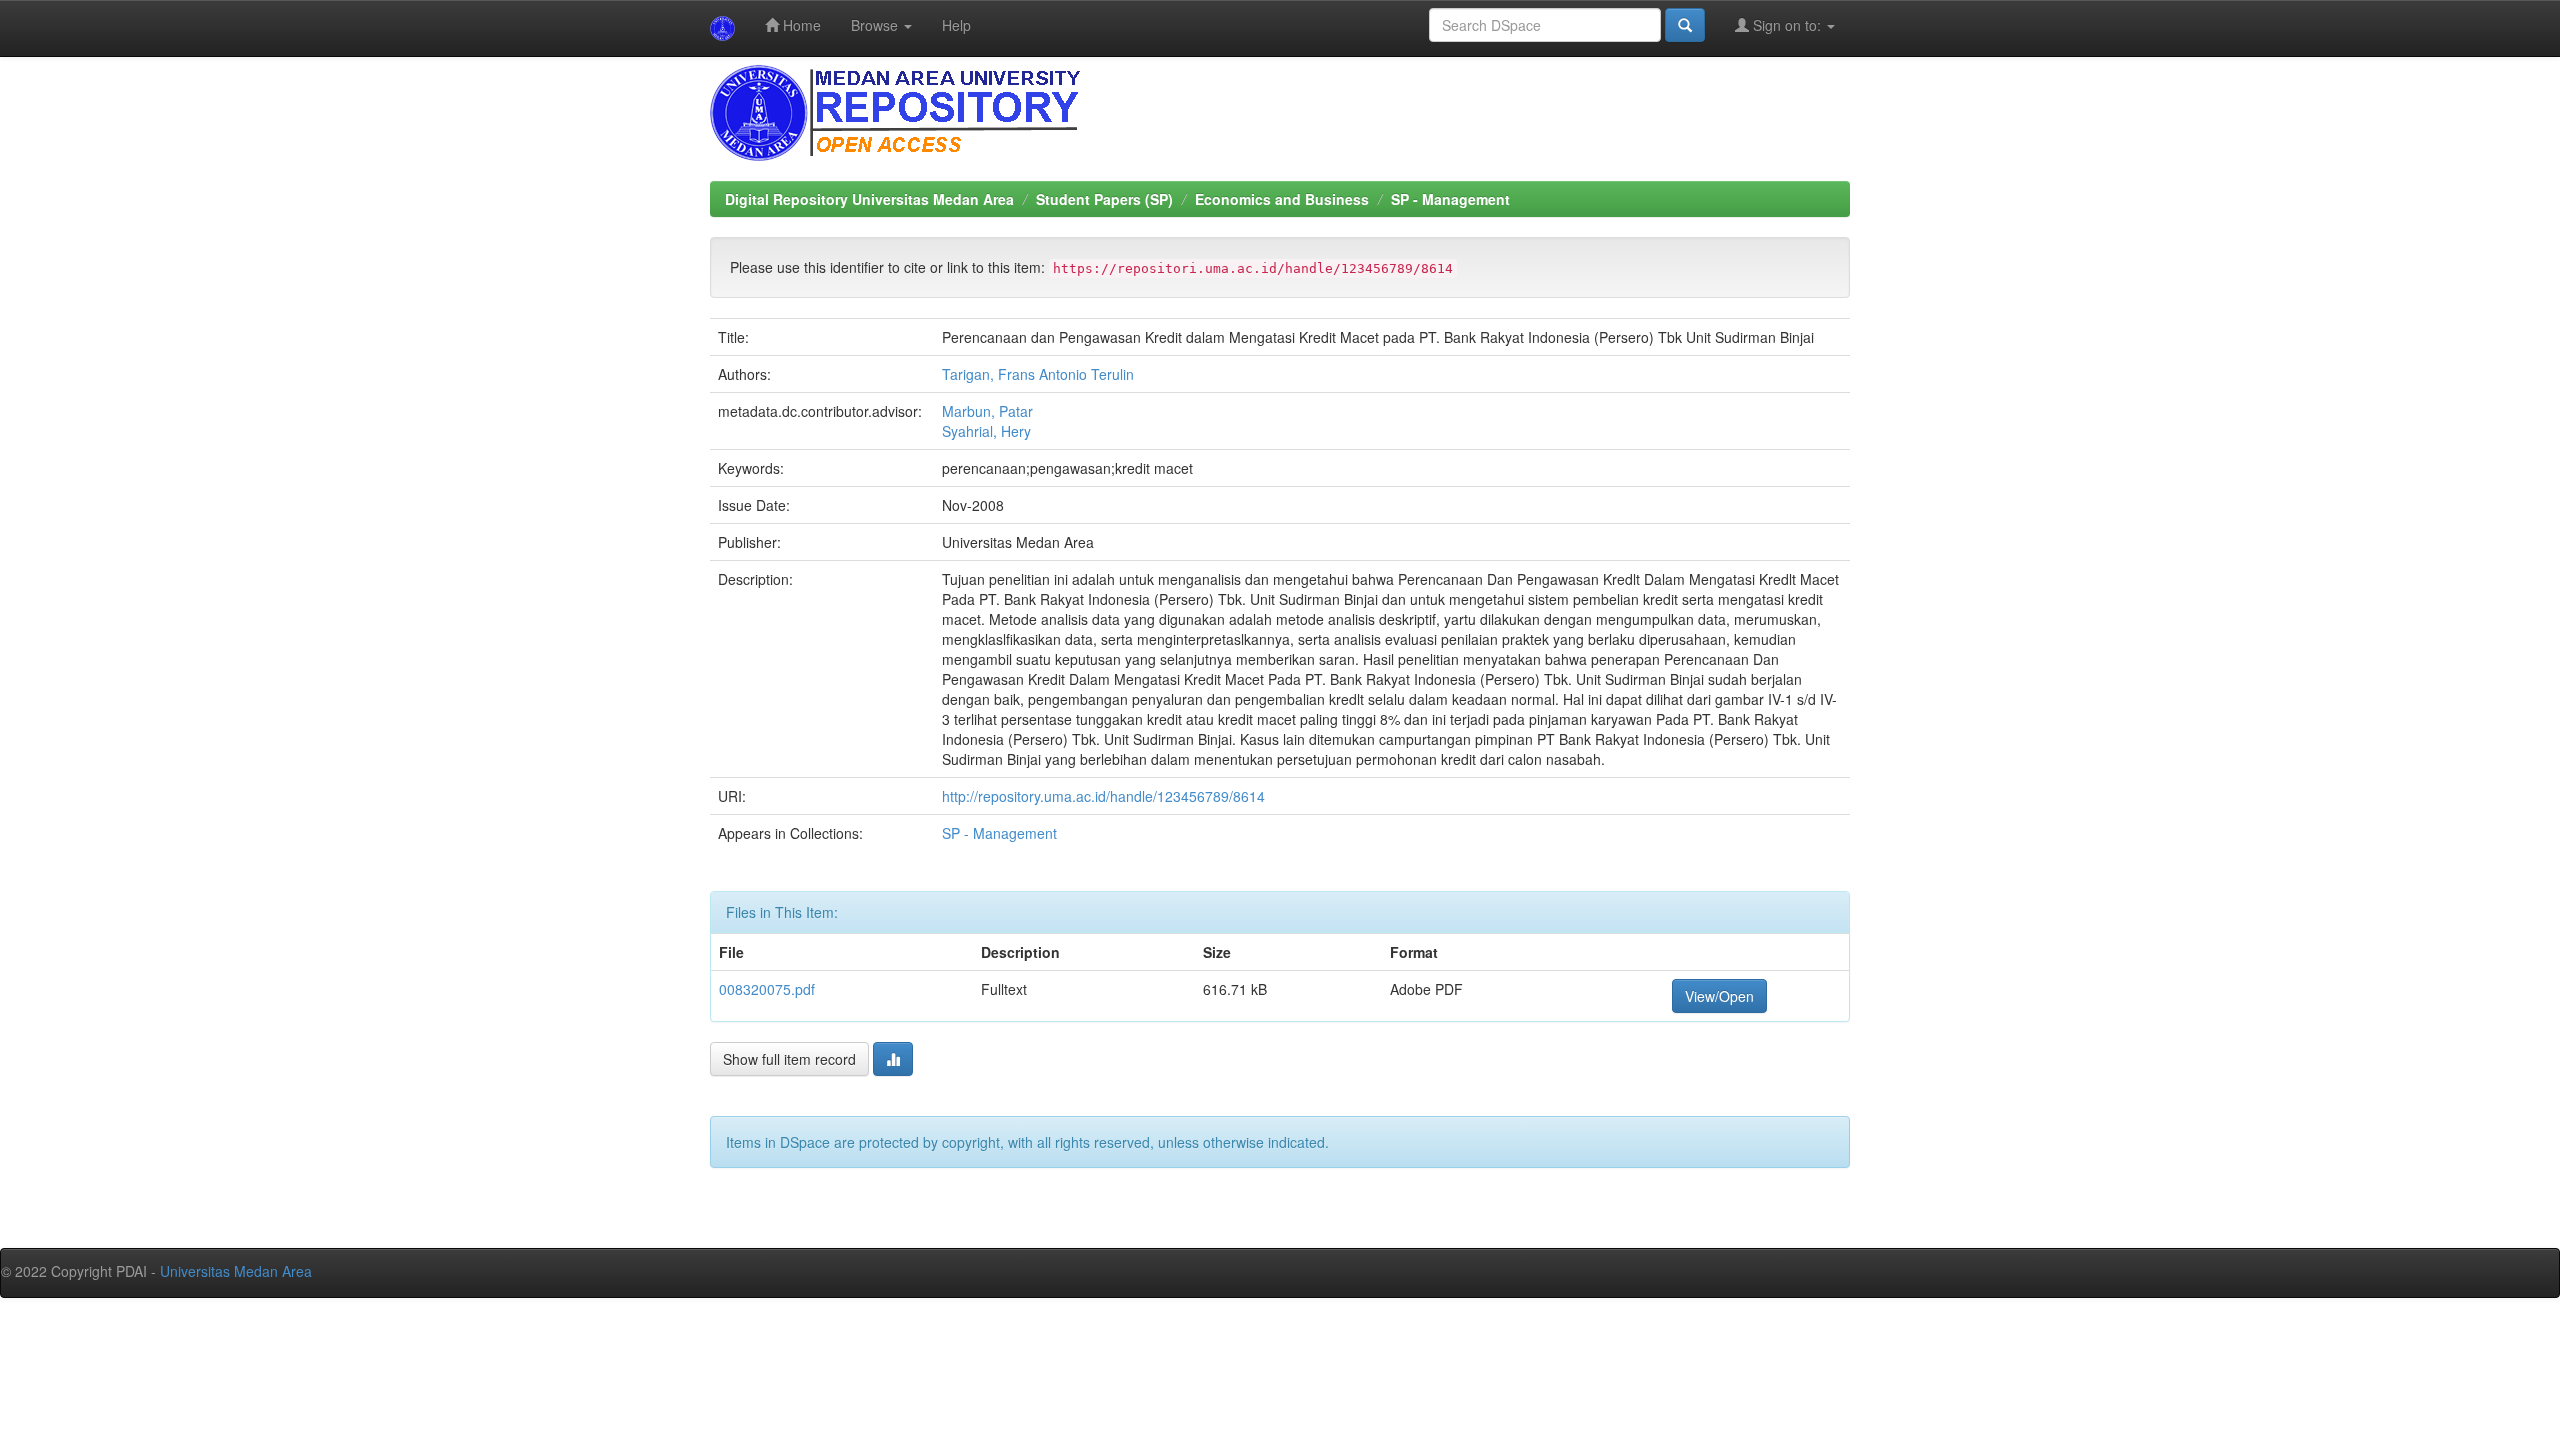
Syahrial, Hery (986, 431)
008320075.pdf (767, 989)
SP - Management (1450, 199)
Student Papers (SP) (1104, 199)
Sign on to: (1787, 25)
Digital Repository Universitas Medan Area (869, 199)
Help (956, 25)
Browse (876, 25)
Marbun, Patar (987, 411)
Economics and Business (1282, 199)
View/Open (1719, 996)
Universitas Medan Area (236, 1271)
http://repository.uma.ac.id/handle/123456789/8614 (1103, 796)
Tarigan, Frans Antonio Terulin (1038, 374)
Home (800, 25)
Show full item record (789, 1059)
